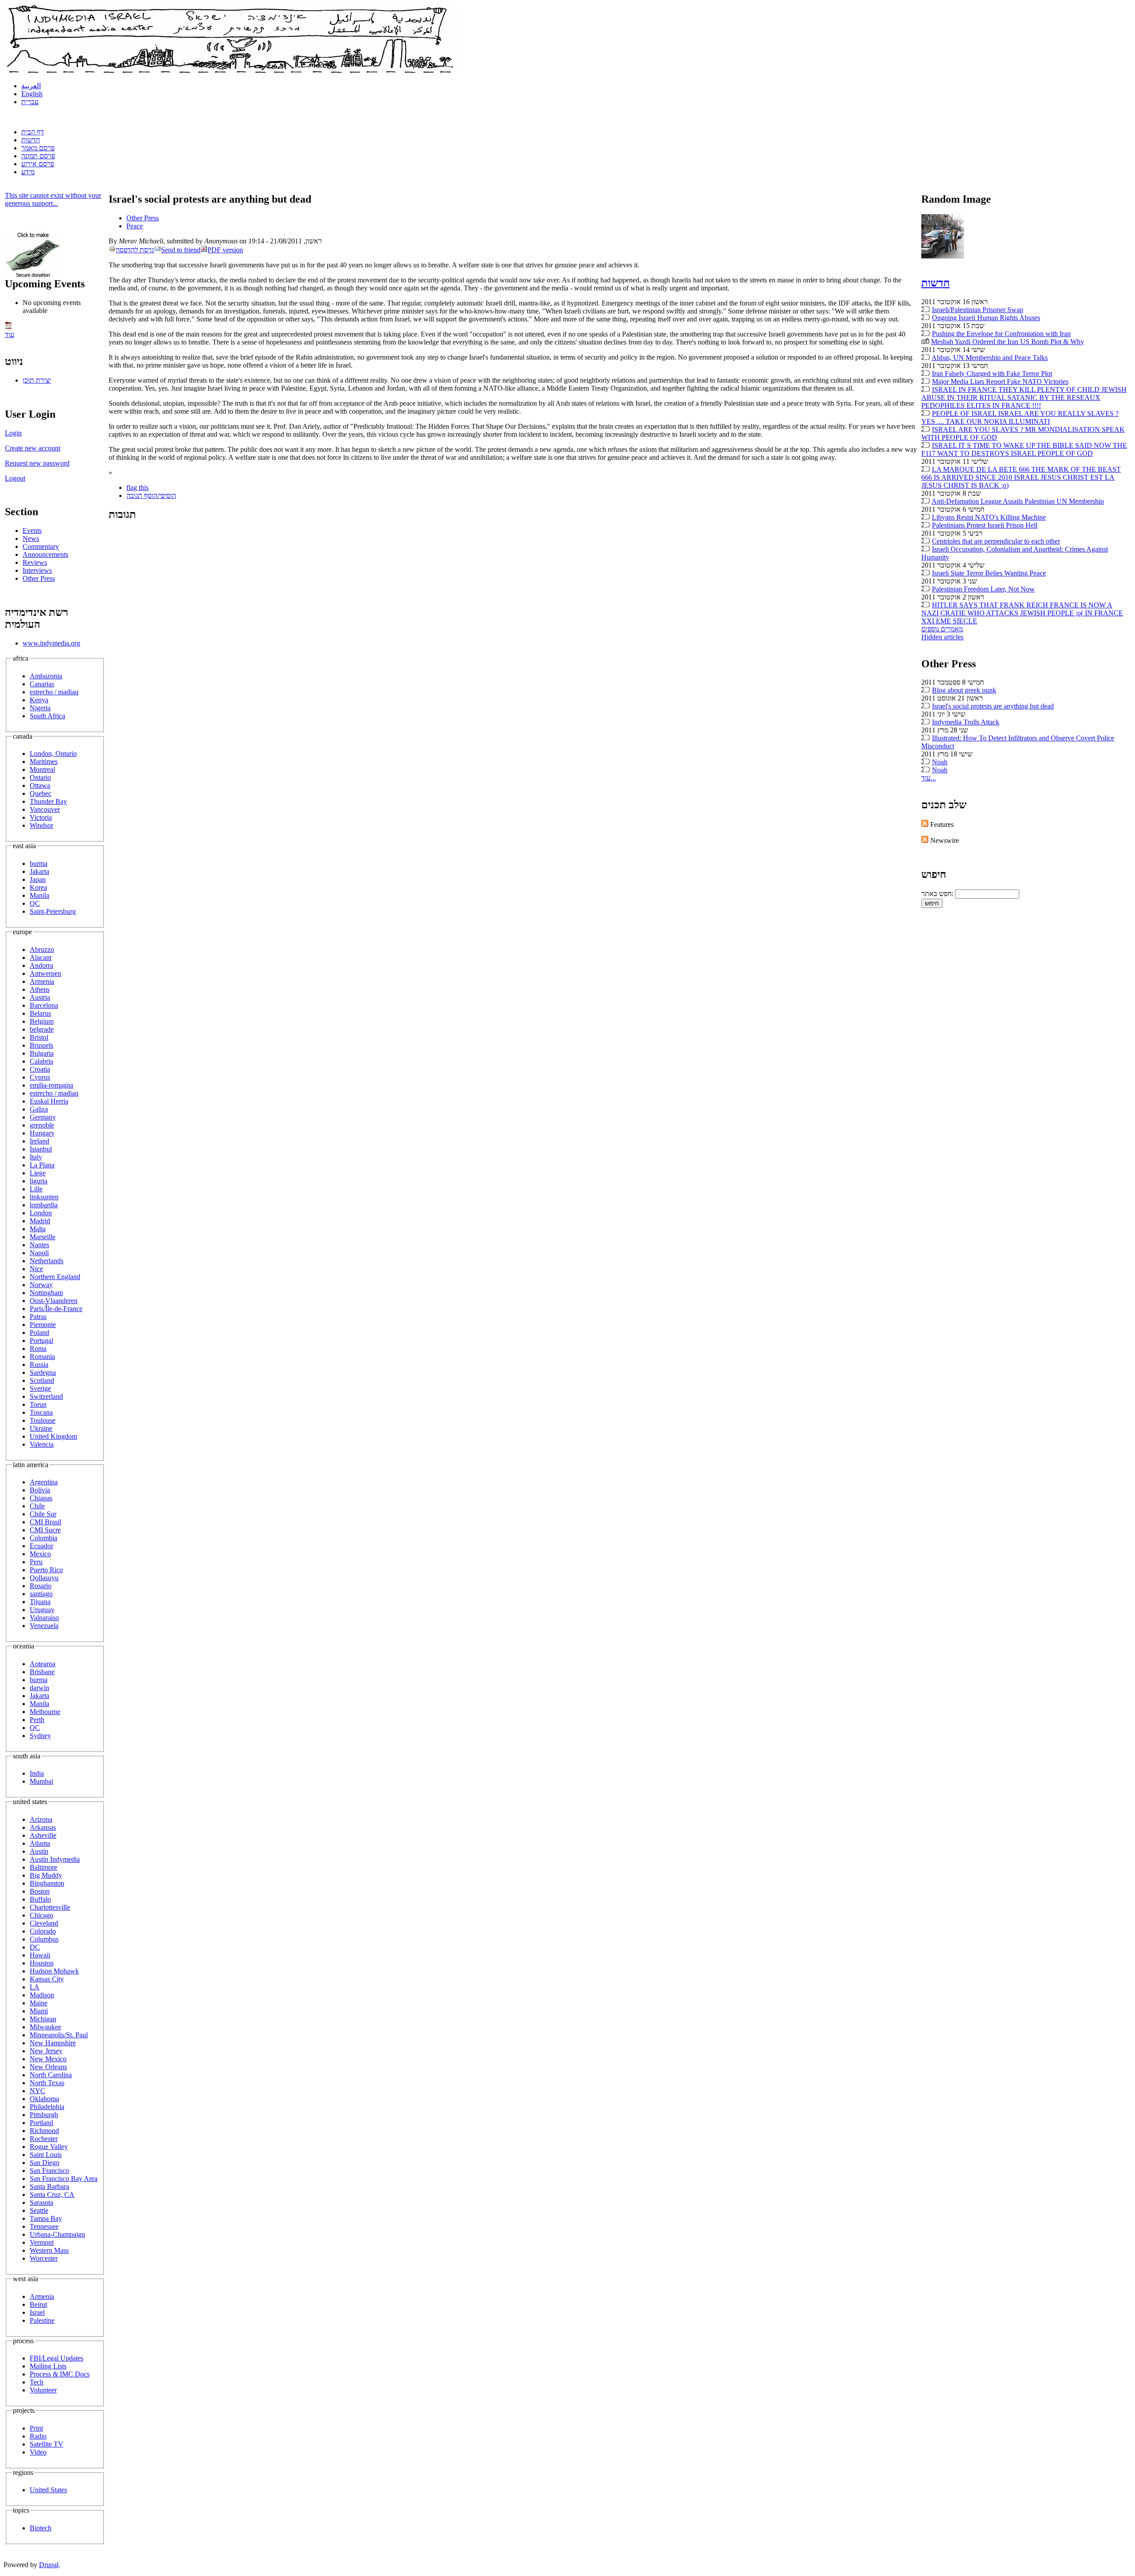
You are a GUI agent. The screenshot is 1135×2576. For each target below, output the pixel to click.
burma (39, 863)
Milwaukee (45, 2027)
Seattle (39, 2210)
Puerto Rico (46, 1570)
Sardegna (43, 1372)
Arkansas (43, 1827)
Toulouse (43, 1420)
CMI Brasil (45, 1522)
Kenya (39, 700)
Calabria (41, 1061)
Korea (38, 887)
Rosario (41, 1586)
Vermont (42, 2242)
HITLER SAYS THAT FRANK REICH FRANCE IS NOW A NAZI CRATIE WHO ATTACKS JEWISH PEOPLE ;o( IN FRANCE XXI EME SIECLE (1022, 613)
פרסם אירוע (38, 164)
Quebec (41, 793)
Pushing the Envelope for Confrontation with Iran (1001, 334)
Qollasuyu (44, 1578)
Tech (37, 2382)
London (41, 1213)
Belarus (40, 1013)
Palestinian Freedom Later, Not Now (983, 589)
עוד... (929, 778)
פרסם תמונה (38, 156)
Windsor (41, 825)
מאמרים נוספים (942, 629)
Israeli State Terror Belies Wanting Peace (989, 573)
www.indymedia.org (51, 643)
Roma (38, 1349)
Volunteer (43, 2390)
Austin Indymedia (55, 1859)
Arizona (41, 1819)
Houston (42, 1963)
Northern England (55, 1277)
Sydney (40, 1736)
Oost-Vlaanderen (54, 1301)
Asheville (43, 1835)
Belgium (42, 1021)
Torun (38, 1404)
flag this (137, 487)
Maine (39, 2003)
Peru (36, 1562)
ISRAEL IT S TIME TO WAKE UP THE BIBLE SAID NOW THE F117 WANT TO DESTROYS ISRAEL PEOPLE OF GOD (1024, 449)
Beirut (38, 2304)
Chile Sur (43, 1514)
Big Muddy (46, 1875)
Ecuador (41, 1546)
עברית (30, 102)
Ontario (40, 777)
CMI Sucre (45, 1530)
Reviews (35, 562)
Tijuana (40, 1602)
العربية (31, 86)
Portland (41, 2123)
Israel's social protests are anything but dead (993, 706)
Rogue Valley (49, 2147)
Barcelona (44, 1005)
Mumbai (41, 1781)
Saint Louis (46, 2155)
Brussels (41, 1045)
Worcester (44, 2258)
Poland (39, 1333)
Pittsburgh (44, 2115)
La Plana (42, 1165)
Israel (37, 2312)
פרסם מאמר (38, 148)
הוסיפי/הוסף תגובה (151, 495)
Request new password (37, 463)
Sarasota (41, 2202)
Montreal (42, 769)
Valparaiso (44, 1618)
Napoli (39, 1253)
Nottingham (46, 1293)
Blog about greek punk (964, 690)
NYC (37, 2091)
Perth (37, 1720)
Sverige (40, 1388)
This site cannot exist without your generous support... (53, 199)
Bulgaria (42, 1053)
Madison (42, 1995)
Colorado (43, 1931)
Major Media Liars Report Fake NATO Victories (1000, 382)
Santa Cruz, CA (52, 2194)
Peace (135, 226)
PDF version (225, 250)
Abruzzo (42, 949)
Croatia (40, 1069)
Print (36, 2428)
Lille (36, 1189)
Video (38, 2452)
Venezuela (44, 1626)
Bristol (39, 1037)
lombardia (44, 1205)
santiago (41, 1594)
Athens (40, 989)
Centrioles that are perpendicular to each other (996, 541)
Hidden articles (942, 637)
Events (32, 530)
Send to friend (181, 250)
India (37, 1773)
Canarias (42, 684)
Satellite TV (47, 2444)
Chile (37, 1506)
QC (35, 903)
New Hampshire (53, 2043)
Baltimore (43, 1867)
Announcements (45, 554)
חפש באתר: (938, 894)
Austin (39, 1851)
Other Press (39, 578)
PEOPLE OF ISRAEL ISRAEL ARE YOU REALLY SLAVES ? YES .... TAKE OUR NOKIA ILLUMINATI (1020, 417)
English (32, 94)
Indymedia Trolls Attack (966, 722)
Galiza (39, 1109)
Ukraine (41, 1428)
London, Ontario (53, 754)
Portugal (41, 1341)
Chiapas (41, 1498)
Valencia (42, 1444)
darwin (39, 1688)
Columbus (44, 1939)
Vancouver (45, 809)
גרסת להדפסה (135, 250)
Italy (36, 1157)
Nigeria (40, 708)
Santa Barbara (49, 2186)
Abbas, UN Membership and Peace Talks (990, 358)
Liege (38, 1173)
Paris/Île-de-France (56, 1309)
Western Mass (49, 2250)
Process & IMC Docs (60, 2374)
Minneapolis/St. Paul (59, 2035)
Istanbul (41, 1149)
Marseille (43, 1237)
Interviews (37, 570)
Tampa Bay (46, 2218)
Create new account (33, 448)
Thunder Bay (48, 801)
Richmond (44, 2131)
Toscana (41, 1412)
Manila (39, 895)
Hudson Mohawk (54, 1971)
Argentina (44, 1482)
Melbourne (45, 1712)
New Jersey (46, 2051)
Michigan (43, 2019)
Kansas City (47, 1979)
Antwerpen (45, 973)
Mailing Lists (48, 2366)
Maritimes (44, 761)
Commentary (41, 546)
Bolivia (40, 1490)
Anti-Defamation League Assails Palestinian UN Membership (1018, 501)
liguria (39, 1181)
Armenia (42, 981)
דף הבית (33, 132)
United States (48, 2490)
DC (35, 1947)
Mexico (40, 1554)
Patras (38, 1317)
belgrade (42, 1029)
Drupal (49, 2565)
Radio (38, 2436)
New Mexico (48, 2059)
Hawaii (40, 1955)
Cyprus (40, 1077)
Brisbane (42, 1672)
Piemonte (43, 1325)
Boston (40, 1891)
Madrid (40, 1221)
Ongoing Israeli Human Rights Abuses (986, 318)
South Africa (47, 716)
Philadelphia (47, 2107)
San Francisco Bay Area (64, 2179)
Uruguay (42, 1610)
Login (13, 433)
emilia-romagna (51, 1085)
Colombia (43, 1538)
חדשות (31, 140)
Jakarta (39, 871)
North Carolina (51, 2075)
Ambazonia (46, 676)
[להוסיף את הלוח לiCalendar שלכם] (8, 327)
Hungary (42, 1133)
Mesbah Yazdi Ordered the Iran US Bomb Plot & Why (1008, 342)
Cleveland (44, 1923)
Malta (38, 1229)
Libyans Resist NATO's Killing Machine (989, 517)
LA (35, 1987)
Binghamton (47, 1883)
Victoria (41, 817)
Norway (41, 1285)
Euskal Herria (49, 1101)
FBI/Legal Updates (57, 2358)
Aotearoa (43, 1664)
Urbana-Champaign (57, 2234)
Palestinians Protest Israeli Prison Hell (985, 525)
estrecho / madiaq (54, 692)
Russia (39, 1364)
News (31, 538)
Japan (38, 879)
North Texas (47, 2083)
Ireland (39, 1141)
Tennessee (44, 2226)
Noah (940, 762)
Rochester (44, 2139)
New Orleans (48, 2067)
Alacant (41, 957)
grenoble (42, 1125)
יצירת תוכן (37, 380)
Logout (15, 478)
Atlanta (40, 1843)
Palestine (42, 2320)
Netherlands (47, 1261)
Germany (43, 1117)
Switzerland (46, 1396)
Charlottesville (50, 1907)
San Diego (45, 2163)
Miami (39, 2011)
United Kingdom (53, 1436)
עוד (10, 335)
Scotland (42, 1380)
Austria (40, 997)
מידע (28, 172)
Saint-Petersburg (53, 911)
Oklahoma (44, 2099)
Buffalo (40, 1899)
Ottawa (40, 785)
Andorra (41, 965)
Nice (36, 1269)
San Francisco (49, 2171)
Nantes (39, 1245)
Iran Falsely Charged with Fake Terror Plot (992, 374)
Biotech (41, 2528)
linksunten (44, 1197)
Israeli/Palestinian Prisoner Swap (978, 310)
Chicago (41, 1915)
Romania (42, 1357)
